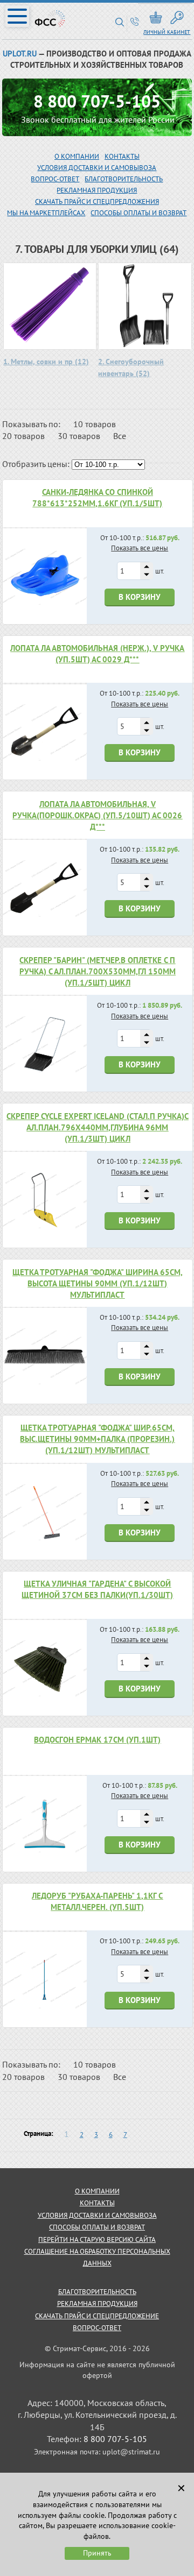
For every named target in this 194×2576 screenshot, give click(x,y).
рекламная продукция (97, 190)
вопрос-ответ (55, 179)
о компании (97, 2191)
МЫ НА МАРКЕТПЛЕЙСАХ (46, 213)
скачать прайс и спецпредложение (97, 2316)
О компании (77, 156)
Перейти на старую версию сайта (97, 2239)
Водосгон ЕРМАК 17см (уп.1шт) (97, 1740)
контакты (97, 2203)
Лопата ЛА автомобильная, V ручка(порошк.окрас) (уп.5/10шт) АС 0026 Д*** (97, 815)
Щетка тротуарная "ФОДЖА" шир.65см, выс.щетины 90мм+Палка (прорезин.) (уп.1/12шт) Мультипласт (97, 1439)
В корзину (140, 597)
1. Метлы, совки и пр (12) (46, 362)
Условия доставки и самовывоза (97, 168)
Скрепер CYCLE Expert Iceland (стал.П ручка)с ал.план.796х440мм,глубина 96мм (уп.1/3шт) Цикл (98, 1127)
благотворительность (124, 179)
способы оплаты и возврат (97, 2227)
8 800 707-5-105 (97, 101)
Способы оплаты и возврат (138, 213)
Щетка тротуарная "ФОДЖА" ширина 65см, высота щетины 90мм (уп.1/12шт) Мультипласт (98, 1283)
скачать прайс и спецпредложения (97, 201)
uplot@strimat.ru (131, 2452)
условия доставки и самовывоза (97, 2215)
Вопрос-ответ (97, 2328)
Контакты (122, 156)
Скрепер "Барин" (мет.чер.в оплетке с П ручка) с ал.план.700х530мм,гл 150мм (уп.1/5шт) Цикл (98, 971)
